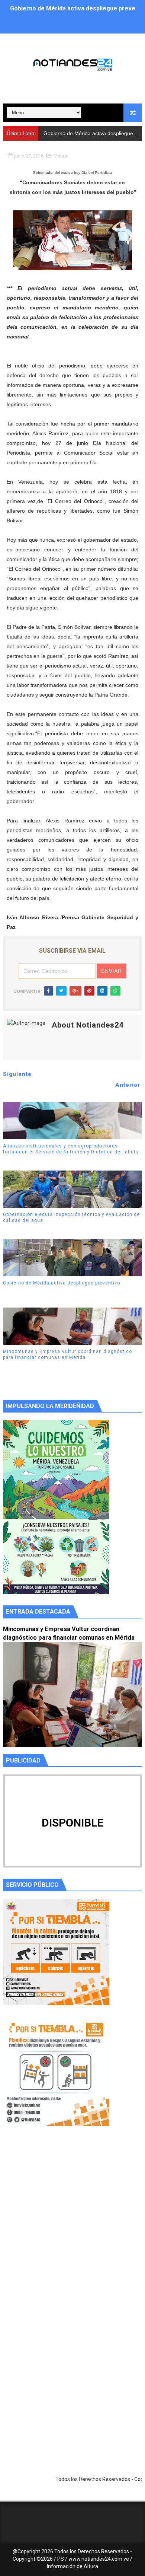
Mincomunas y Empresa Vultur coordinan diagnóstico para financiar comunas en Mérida (67, 1355)
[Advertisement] (72, 2228)
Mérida (61, 156)
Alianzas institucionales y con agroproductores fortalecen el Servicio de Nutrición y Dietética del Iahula (71, 1149)
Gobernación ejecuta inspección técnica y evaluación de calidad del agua (71, 1218)
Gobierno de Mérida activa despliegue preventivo (62, 1283)
